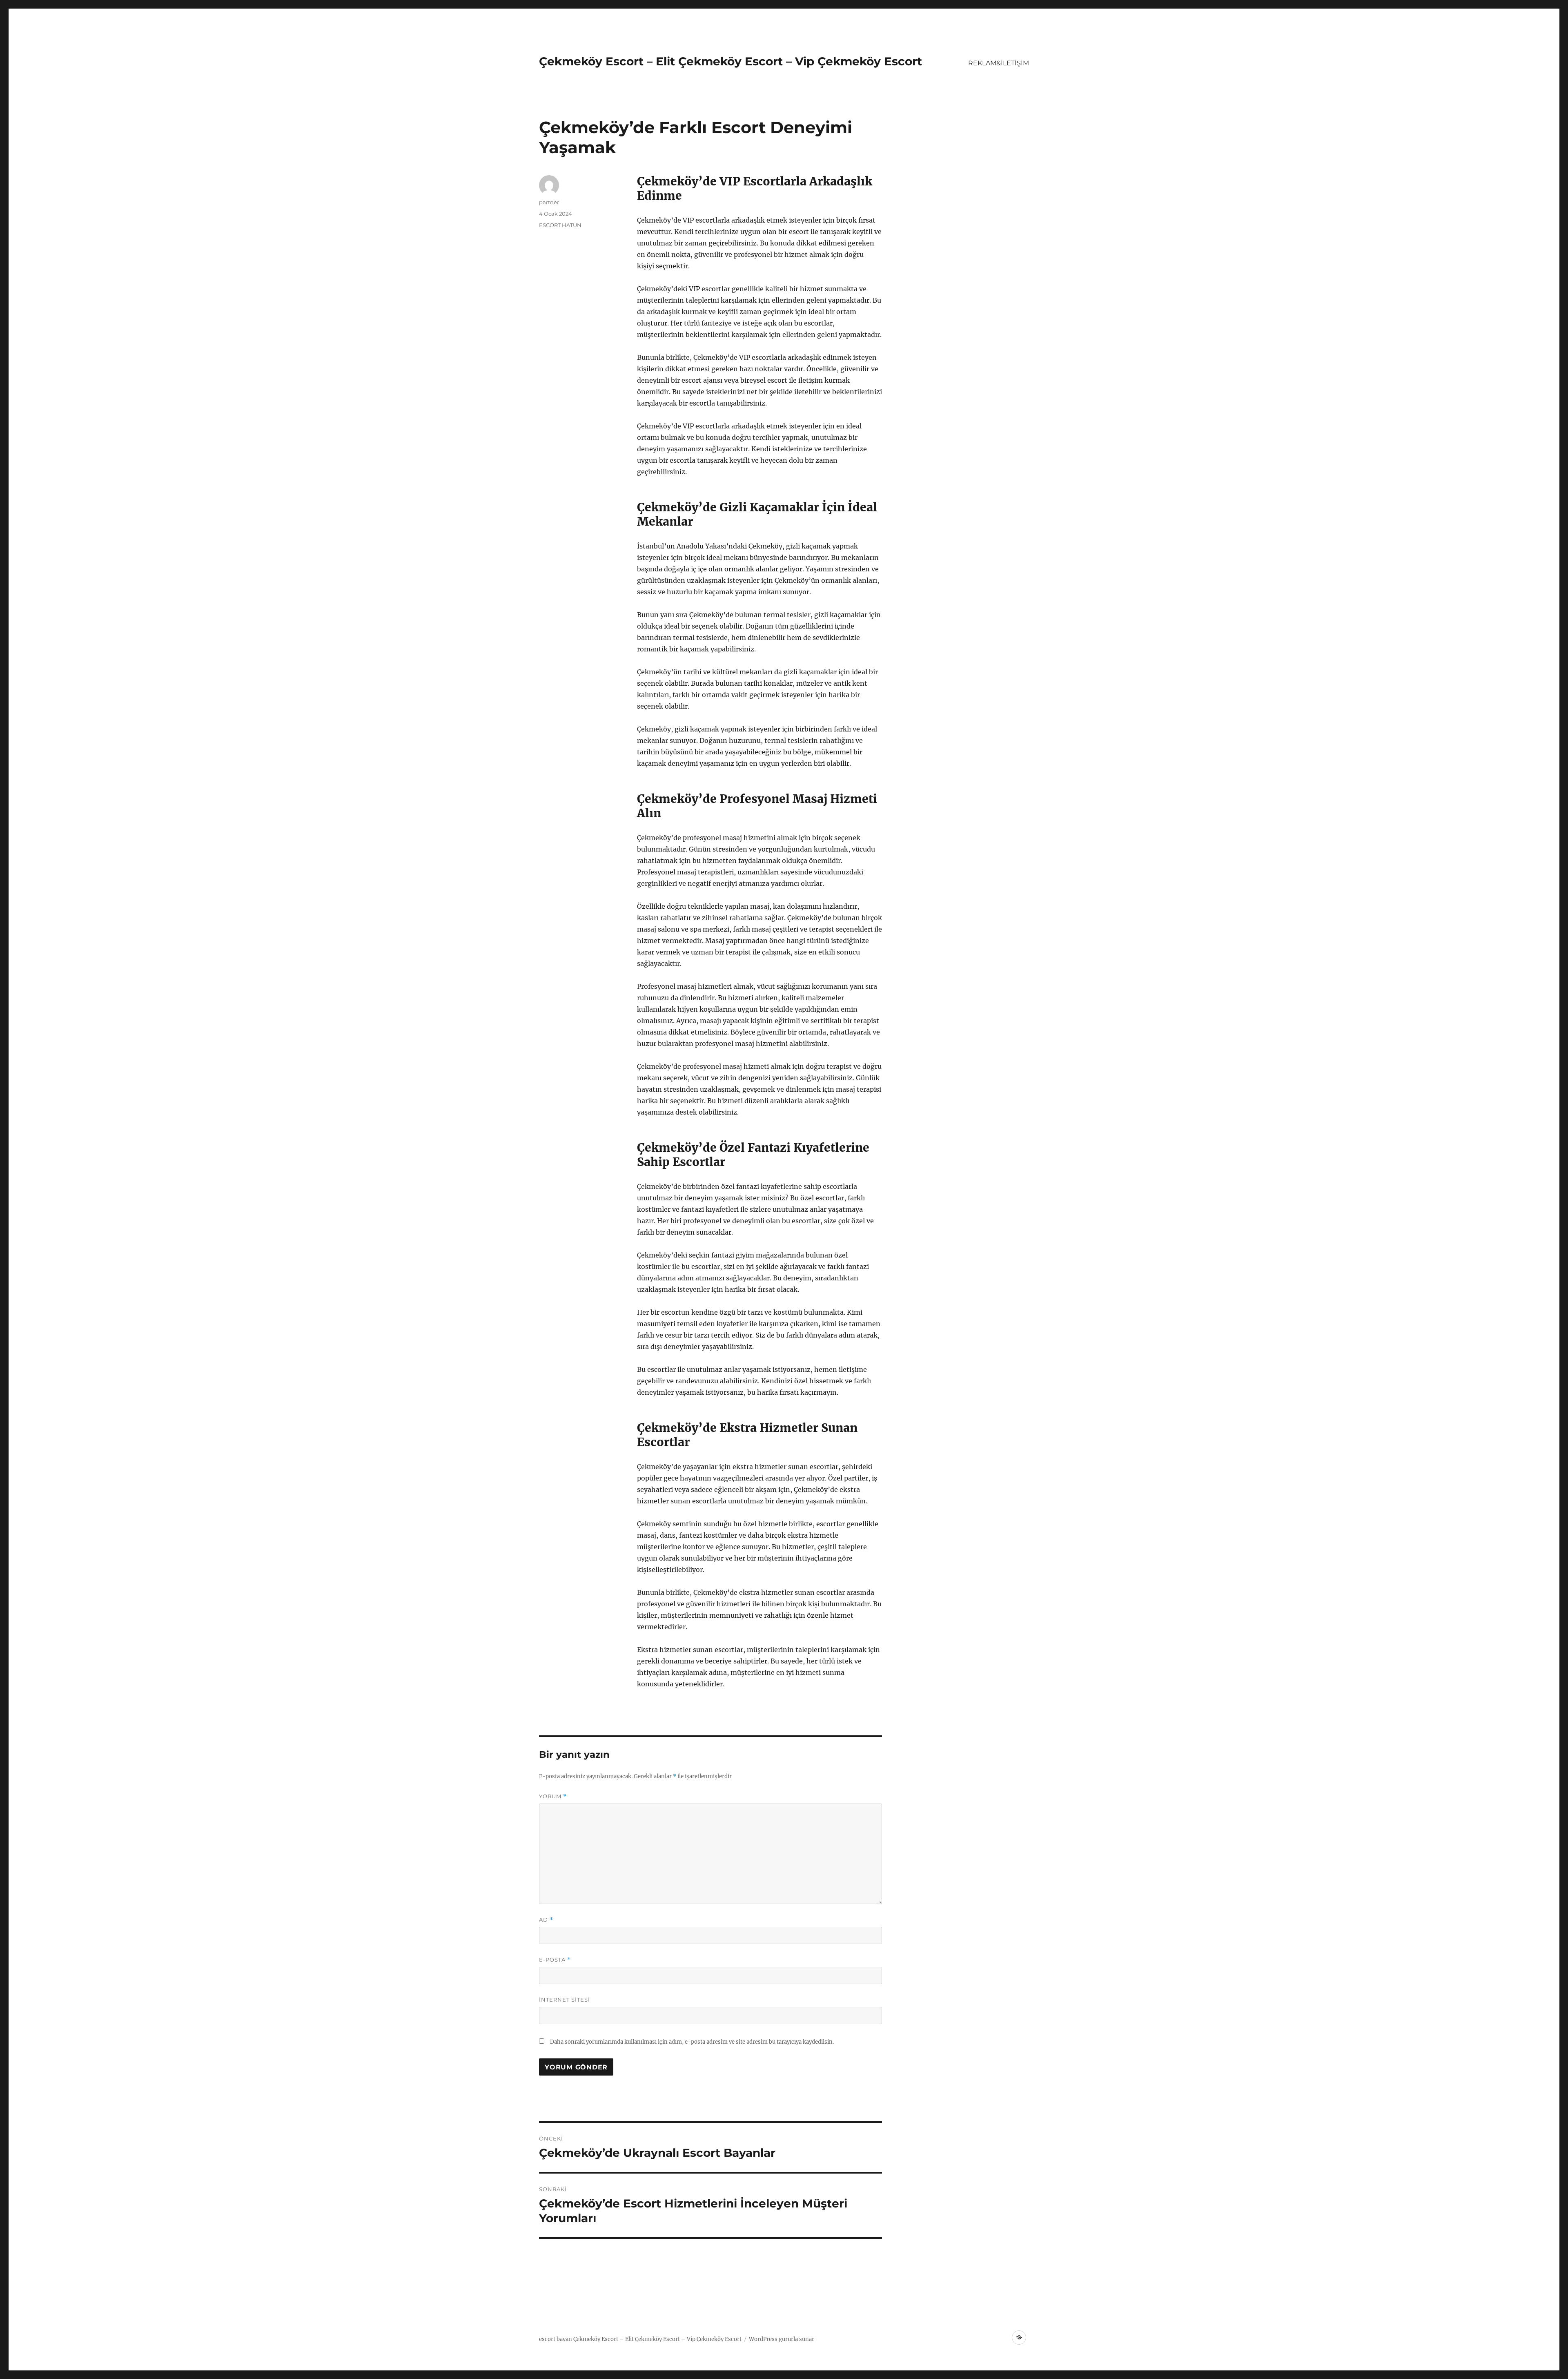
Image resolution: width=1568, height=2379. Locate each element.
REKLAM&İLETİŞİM (999, 63)
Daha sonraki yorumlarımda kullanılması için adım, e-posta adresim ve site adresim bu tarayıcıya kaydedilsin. (692, 2042)
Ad (546, 1920)
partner (549, 202)
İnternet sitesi (565, 2000)
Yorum (553, 1796)
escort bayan (556, 2339)
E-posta (555, 1960)
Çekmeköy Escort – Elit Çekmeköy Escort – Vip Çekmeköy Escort (731, 61)
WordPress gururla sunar (782, 2339)
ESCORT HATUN (560, 225)
